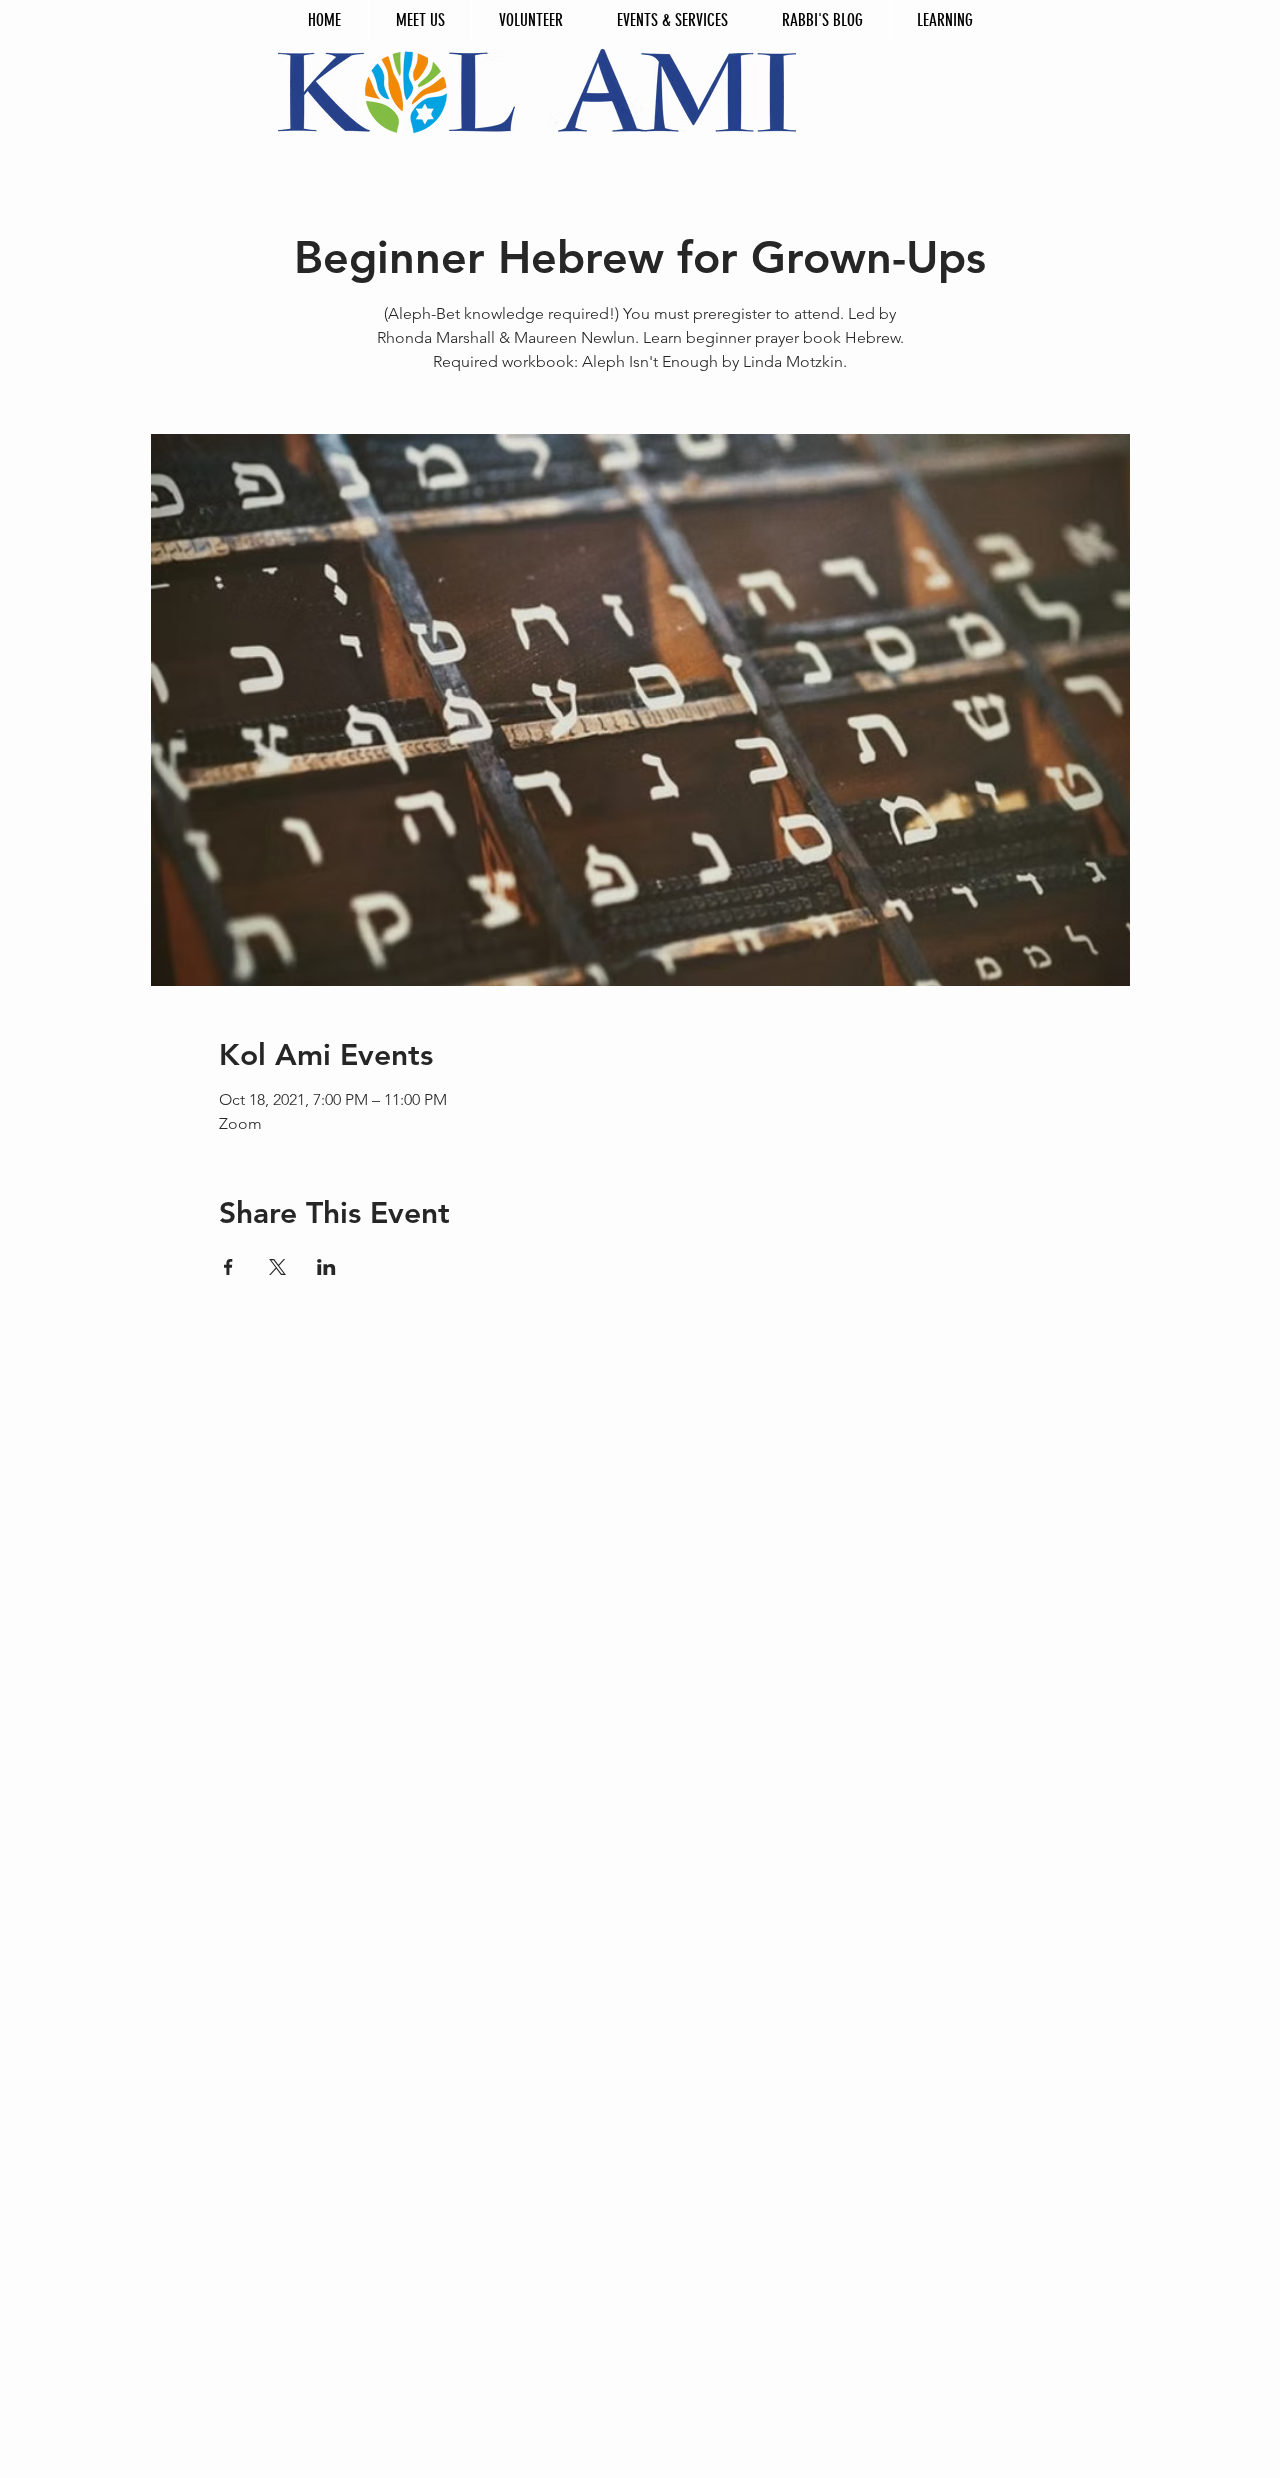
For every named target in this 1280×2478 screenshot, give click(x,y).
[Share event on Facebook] (228, 1267)
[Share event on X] (277, 1267)
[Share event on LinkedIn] (326, 1267)
